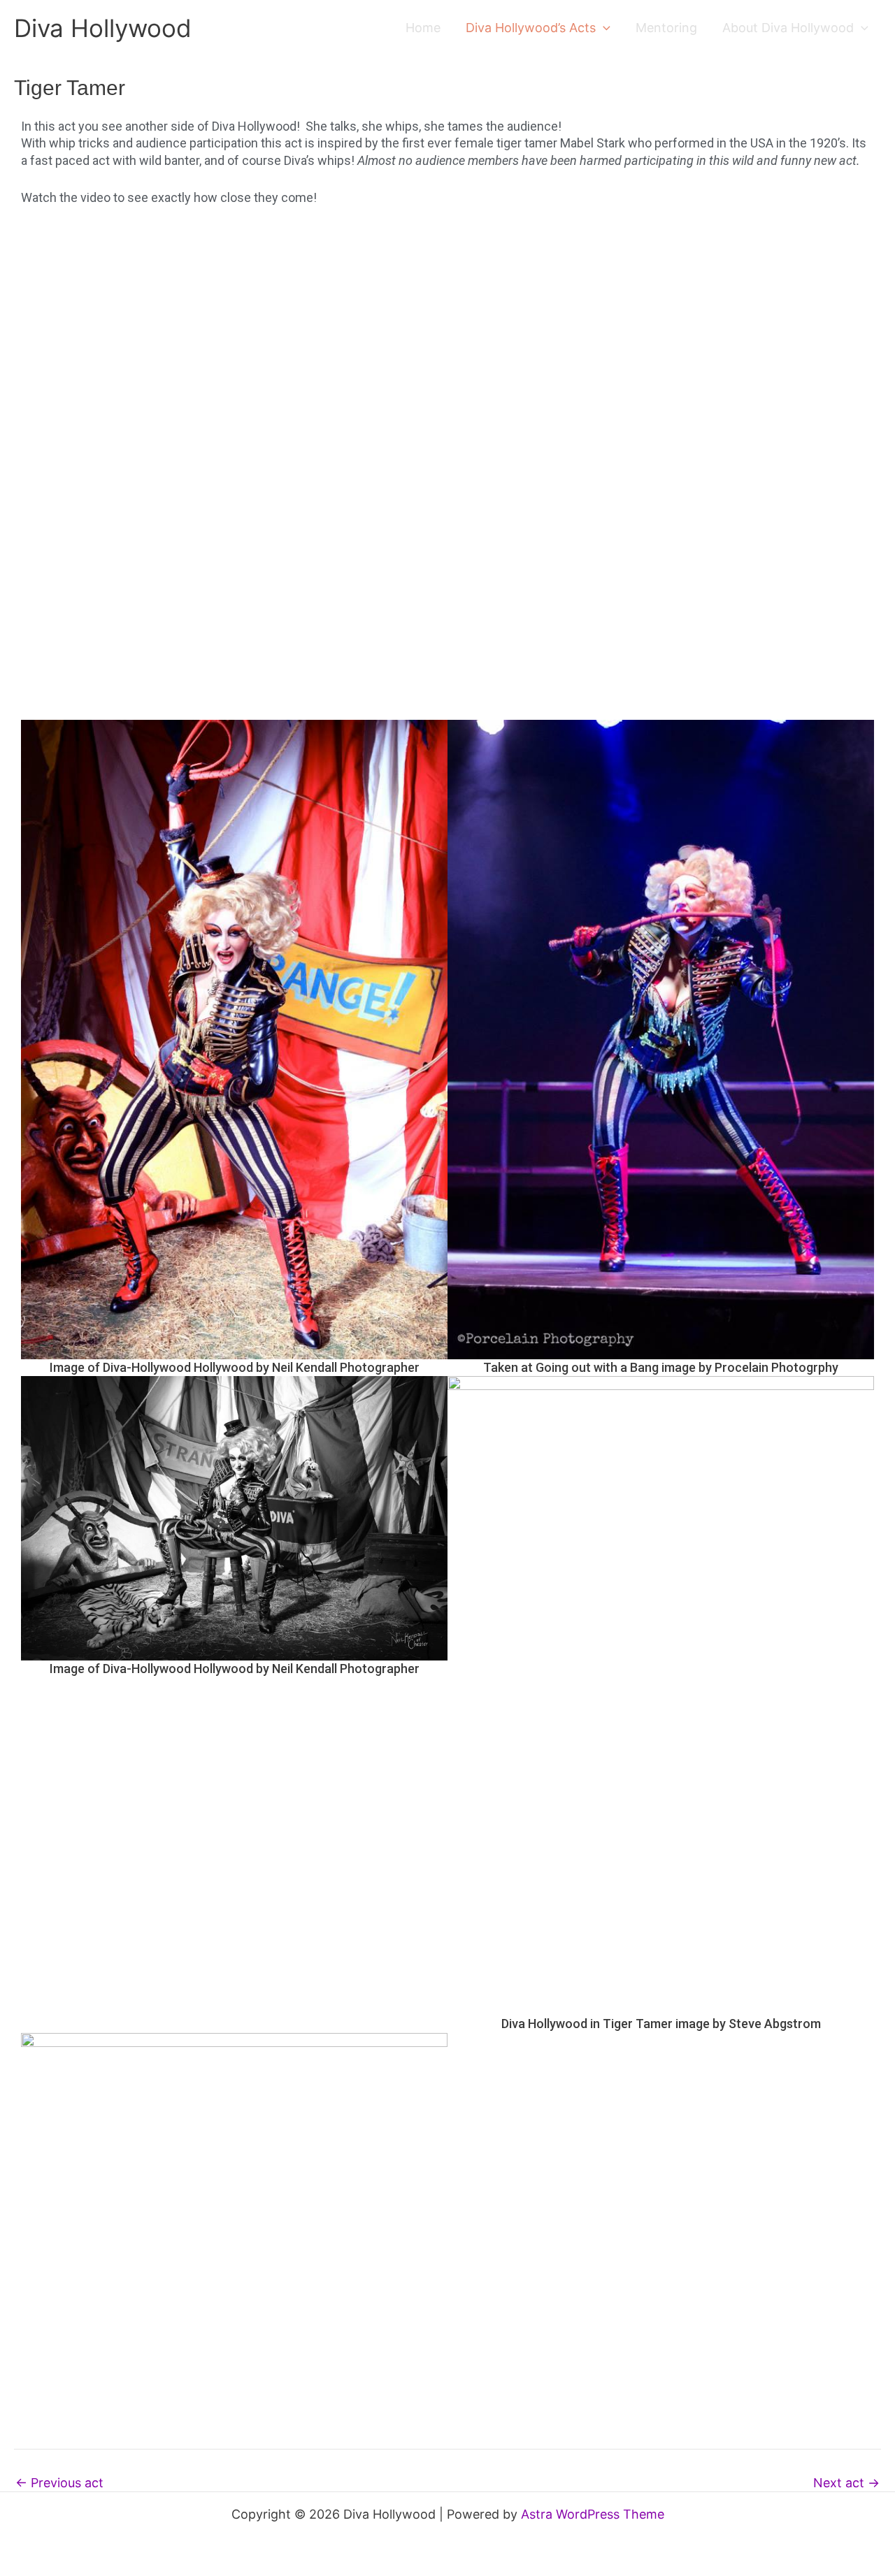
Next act (846, 2483)
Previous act (59, 2483)
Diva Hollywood (103, 28)
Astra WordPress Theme (593, 2514)
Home (423, 28)
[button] (603, 28)
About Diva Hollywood (788, 28)
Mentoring (666, 28)
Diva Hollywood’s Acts (531, 28)
